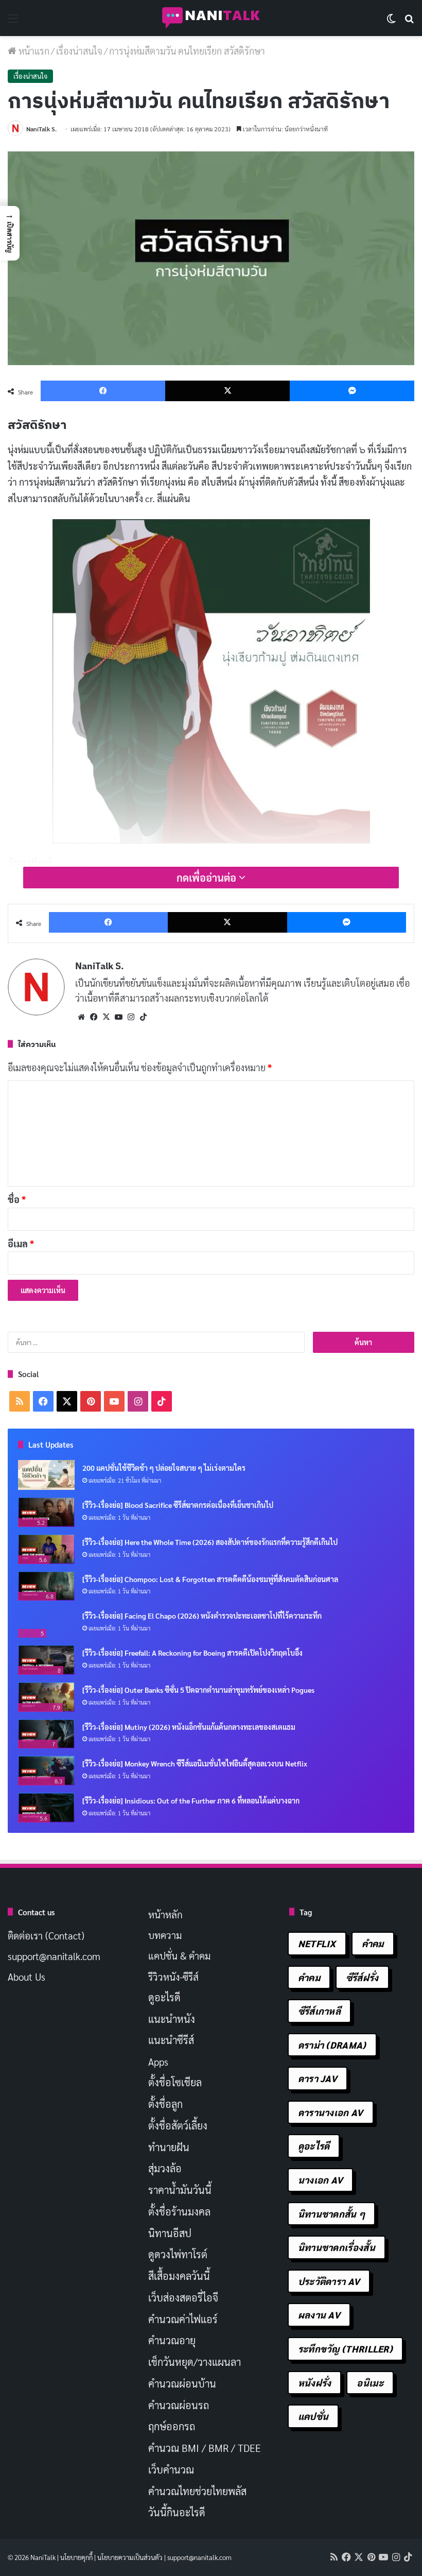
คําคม (309, 1977)
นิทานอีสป (170, 2233)
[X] (106, 1017)
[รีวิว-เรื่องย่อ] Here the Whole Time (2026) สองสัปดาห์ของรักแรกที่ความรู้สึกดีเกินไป (210, 1542)
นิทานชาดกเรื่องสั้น (337, 2247)
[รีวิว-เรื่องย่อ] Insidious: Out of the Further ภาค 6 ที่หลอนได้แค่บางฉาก (191, 1800)
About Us (27, 1977)
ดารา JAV (318, 2078)
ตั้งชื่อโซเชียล (175, 2082)
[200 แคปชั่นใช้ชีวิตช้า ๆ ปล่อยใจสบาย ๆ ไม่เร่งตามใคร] (46, 1475)
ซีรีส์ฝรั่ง (362, 1977)
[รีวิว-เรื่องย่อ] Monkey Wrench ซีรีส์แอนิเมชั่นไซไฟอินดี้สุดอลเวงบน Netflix (195, 1763)
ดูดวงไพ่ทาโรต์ (178, 2254)
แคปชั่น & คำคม (179, 1955)
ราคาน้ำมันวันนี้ (180, 2190)
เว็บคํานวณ (171, 2469)
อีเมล (21, 1243)
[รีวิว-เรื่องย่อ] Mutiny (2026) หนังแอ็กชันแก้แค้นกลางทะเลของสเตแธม (189, 1727)
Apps (158, 2062)
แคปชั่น (313, 2416)
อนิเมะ (370, 2383)
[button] (10, 233)
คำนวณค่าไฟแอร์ (183, 2319)
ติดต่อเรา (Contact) (46, 1935)
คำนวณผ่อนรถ (179, 2405)
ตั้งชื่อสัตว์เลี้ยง (178, 2125)
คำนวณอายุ (172, 2340)
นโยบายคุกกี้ (76, 2557)
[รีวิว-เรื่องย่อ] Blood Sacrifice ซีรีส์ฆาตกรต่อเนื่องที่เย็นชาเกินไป (178, 1505)
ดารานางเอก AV (331, 2112)
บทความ (165, 1935)
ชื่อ (17, 1199)
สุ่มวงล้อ (165, 2168)
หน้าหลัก (165, 1914)
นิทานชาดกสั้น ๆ (332, 2214)
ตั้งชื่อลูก (165, 2104)
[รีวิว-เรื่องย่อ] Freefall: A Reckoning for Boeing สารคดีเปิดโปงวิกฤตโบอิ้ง (192, 1653)
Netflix (317, 1943)
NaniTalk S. (41, 129)
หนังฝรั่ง (315, 2383)
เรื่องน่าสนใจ (79, 51)
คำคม (373, 1943)
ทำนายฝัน (169, 2147)
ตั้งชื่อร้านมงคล (179, 2211)
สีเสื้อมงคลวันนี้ (179, 2276)
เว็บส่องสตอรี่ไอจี (183, 2297)
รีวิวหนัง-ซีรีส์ (173, 1977)
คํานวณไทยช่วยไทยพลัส (197, 2491)
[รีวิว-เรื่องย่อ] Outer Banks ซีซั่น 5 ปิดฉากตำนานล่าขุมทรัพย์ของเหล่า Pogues (198, 1690)
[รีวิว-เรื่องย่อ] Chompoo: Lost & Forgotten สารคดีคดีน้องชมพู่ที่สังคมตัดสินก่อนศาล (210, 1579)
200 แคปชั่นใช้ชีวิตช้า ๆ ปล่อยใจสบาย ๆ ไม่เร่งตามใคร (164, 1468)
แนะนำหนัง (172, 2019)
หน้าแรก (33, 51)
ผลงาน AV (319, 2315)
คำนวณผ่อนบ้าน (182, 2383)
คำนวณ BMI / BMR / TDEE (205, 2448)
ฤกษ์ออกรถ (172, 2426)
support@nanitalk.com (54, 1956)
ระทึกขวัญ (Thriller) (345, 2349)
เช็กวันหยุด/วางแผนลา (195, 2362)
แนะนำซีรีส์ (171, 2040)
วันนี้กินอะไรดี (177, 2512)
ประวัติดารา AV (329, 2281)
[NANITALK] (211, 18)
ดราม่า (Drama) (332, 2045)
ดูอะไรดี (164, 1997)
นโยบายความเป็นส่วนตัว (130, 2557)
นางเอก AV (321, 2180)
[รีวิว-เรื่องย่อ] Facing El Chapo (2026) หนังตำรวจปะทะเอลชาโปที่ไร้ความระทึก (202, 1616)
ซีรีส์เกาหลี (319, 2011)
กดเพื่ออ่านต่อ (208, 878)
